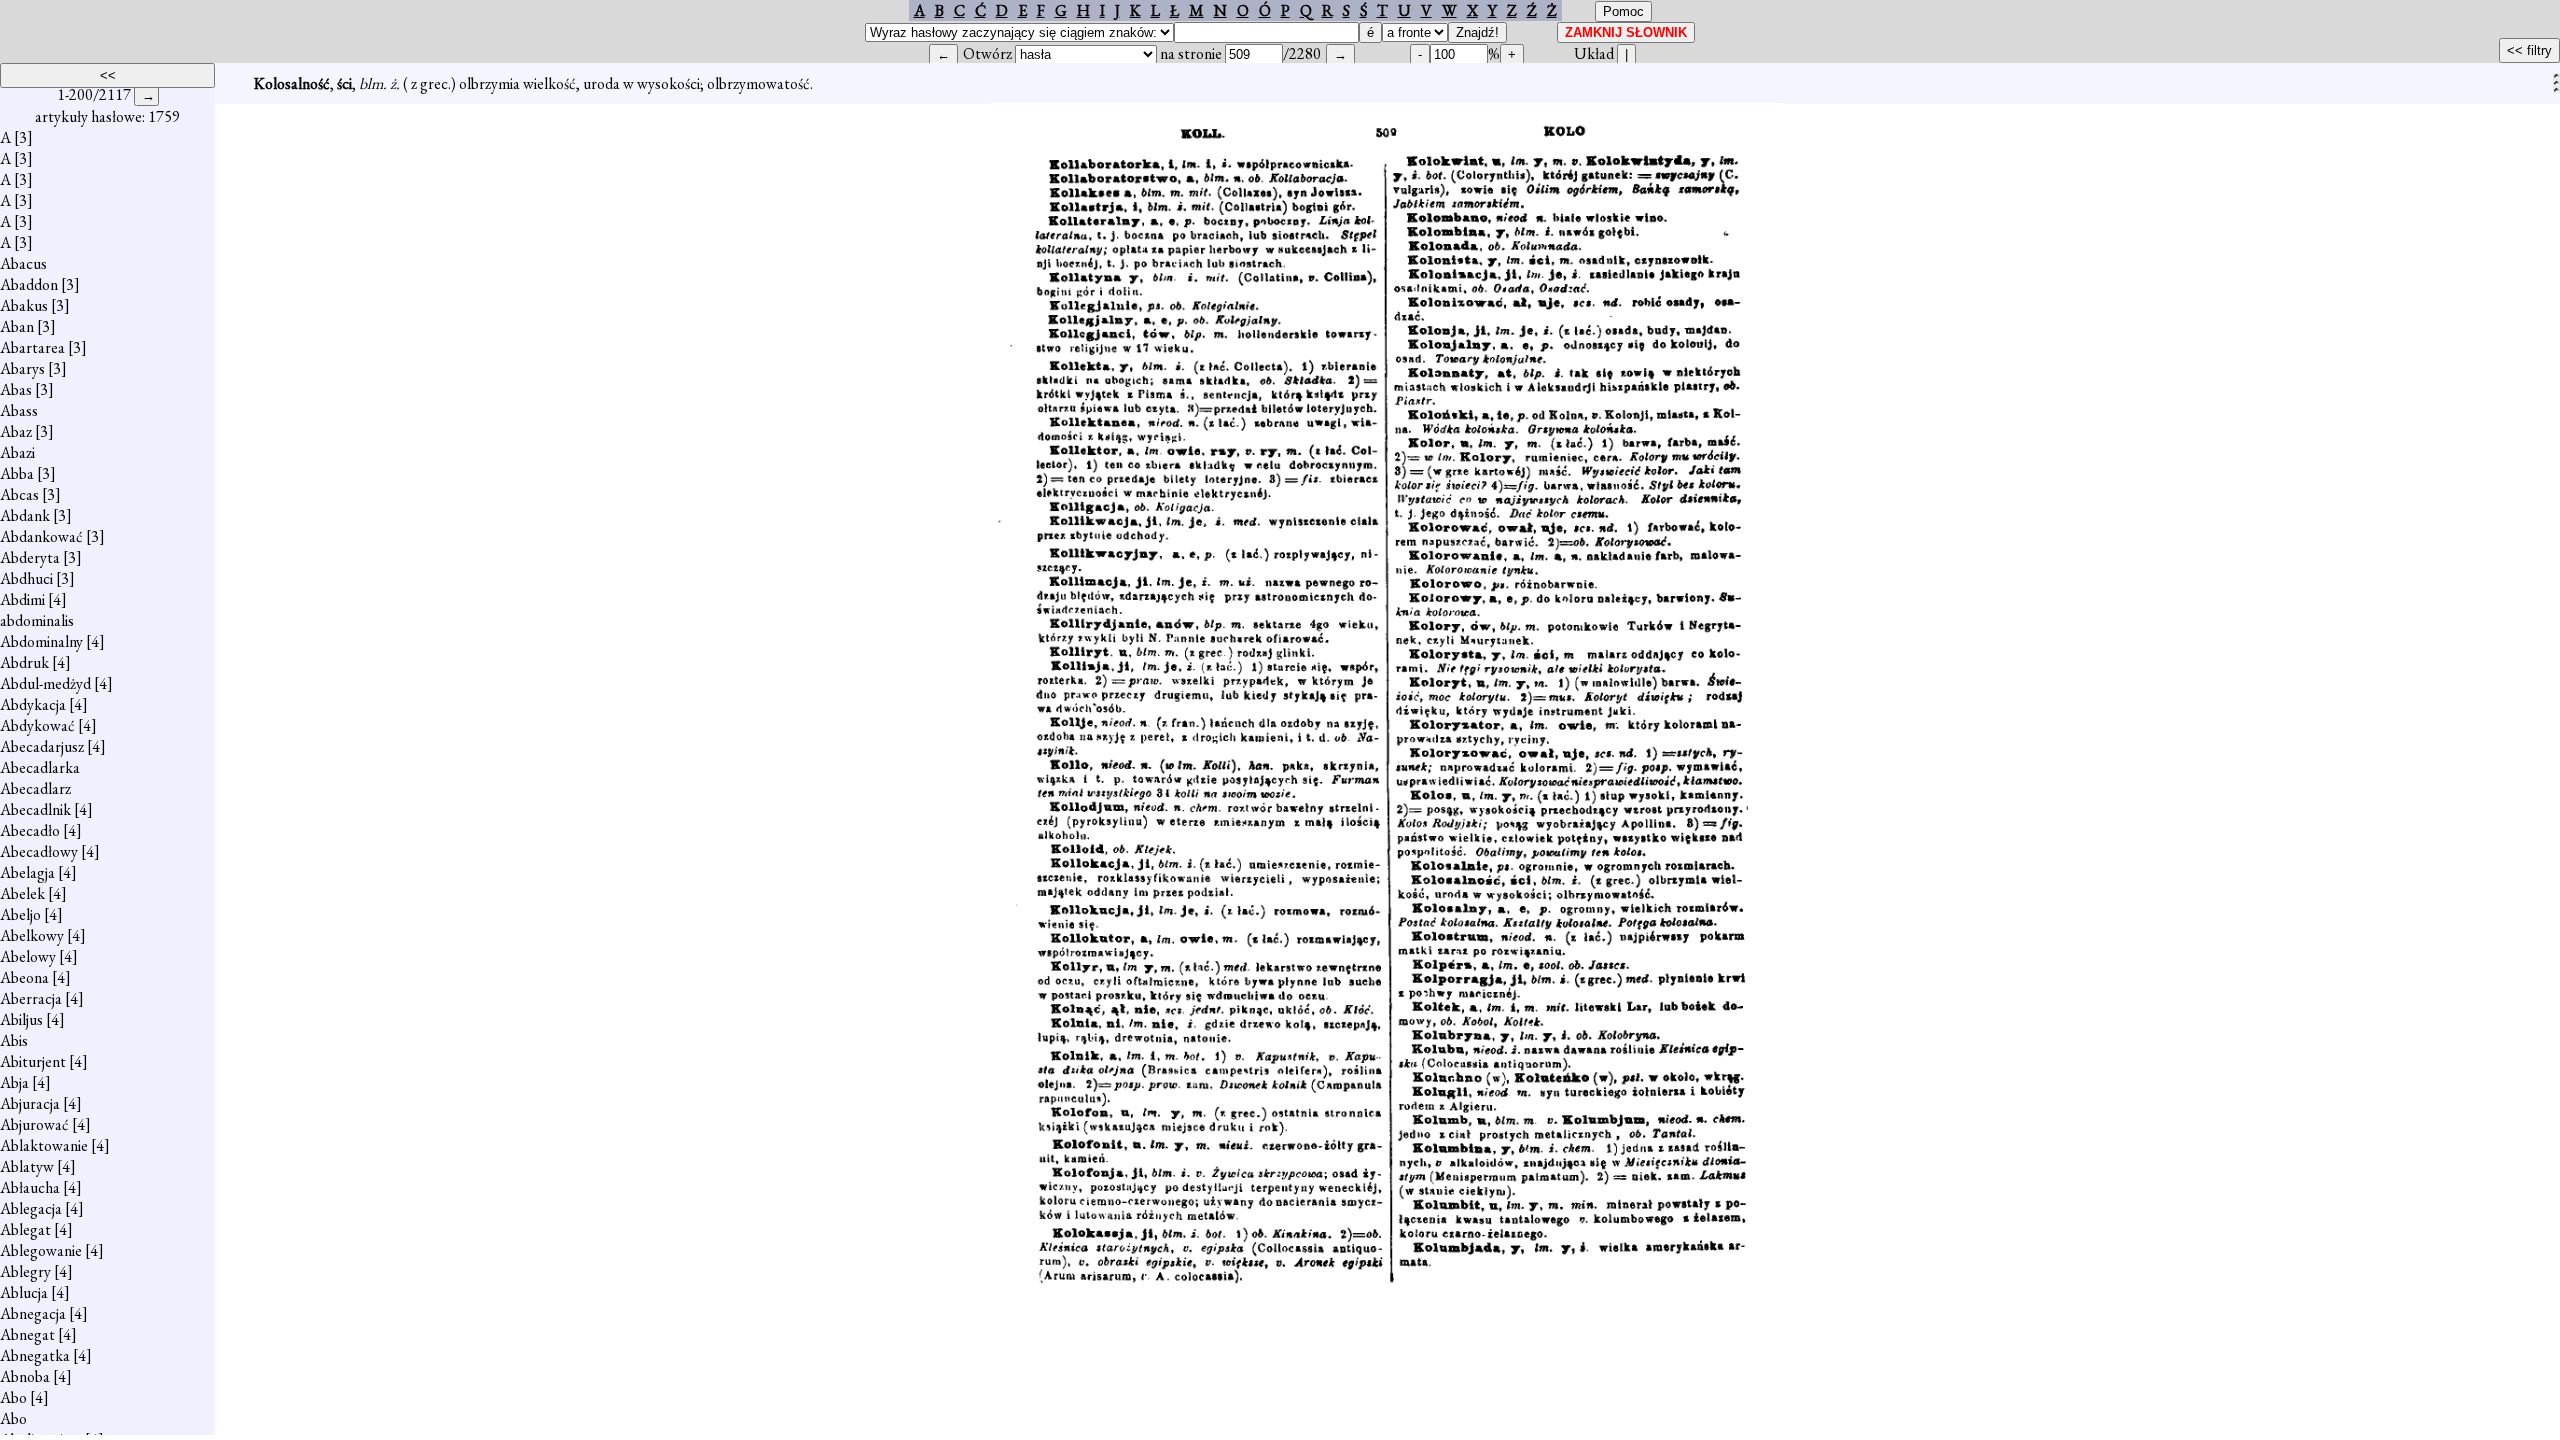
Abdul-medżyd (45, 683)
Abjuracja (30, 1103)
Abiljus (21, 1019)
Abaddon (29, 284)
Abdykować (37, 725)
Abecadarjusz (42, 746)
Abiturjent (33, 1061)
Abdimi (22, 599)
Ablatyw (27, 1166)
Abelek (22, 893)
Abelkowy (32, 935)
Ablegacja (31, 1208)
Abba (17, 473)
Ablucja (24, 1292)
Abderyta (30, 557)
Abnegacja (33, 1313)
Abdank (25, 515)
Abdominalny (41, 641)
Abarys (22, 368)
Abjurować (34, 1124)
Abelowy (28, 956)
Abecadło (30, 830)
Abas (16, 389)
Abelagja (27, 872)
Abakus (24, 305)
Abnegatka (35, 1355)
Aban (17, 326)
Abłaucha (30, 1187)
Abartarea (32, 347)
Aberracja (31, 998)
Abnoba (25, 1376)
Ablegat (25, 1229)
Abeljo (20, 914)
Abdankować (41, 536)
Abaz (16, 431)
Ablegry (25, 1271)
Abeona (24, 977)
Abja (14, 1082)
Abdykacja (33, 704)
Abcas (19, 494)
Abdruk (24, 662)
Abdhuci (26, 578)
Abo (13, 1397)
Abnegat (27, 1334)
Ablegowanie (41, 1250)
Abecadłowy (39, 851)
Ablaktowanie (44, 1145)
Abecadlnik (35, 809)
